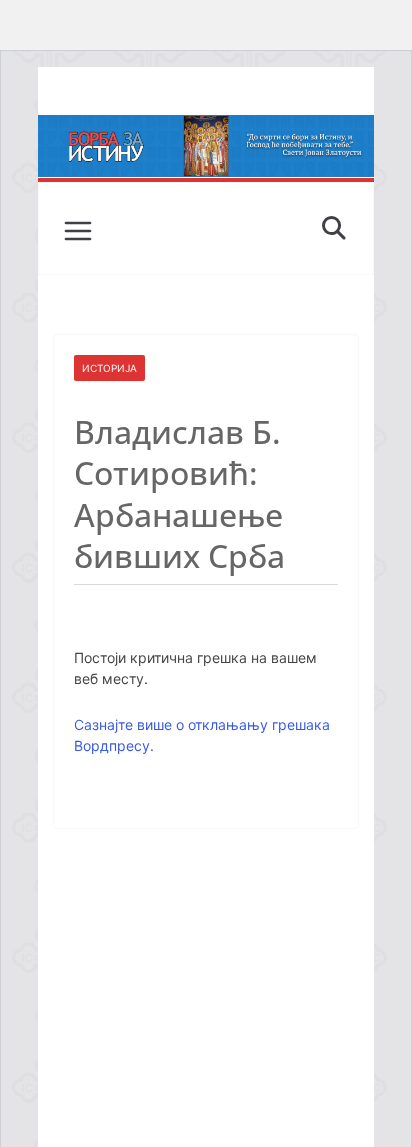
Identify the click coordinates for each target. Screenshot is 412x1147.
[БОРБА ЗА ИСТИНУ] (206, 129)
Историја (109, 368)
